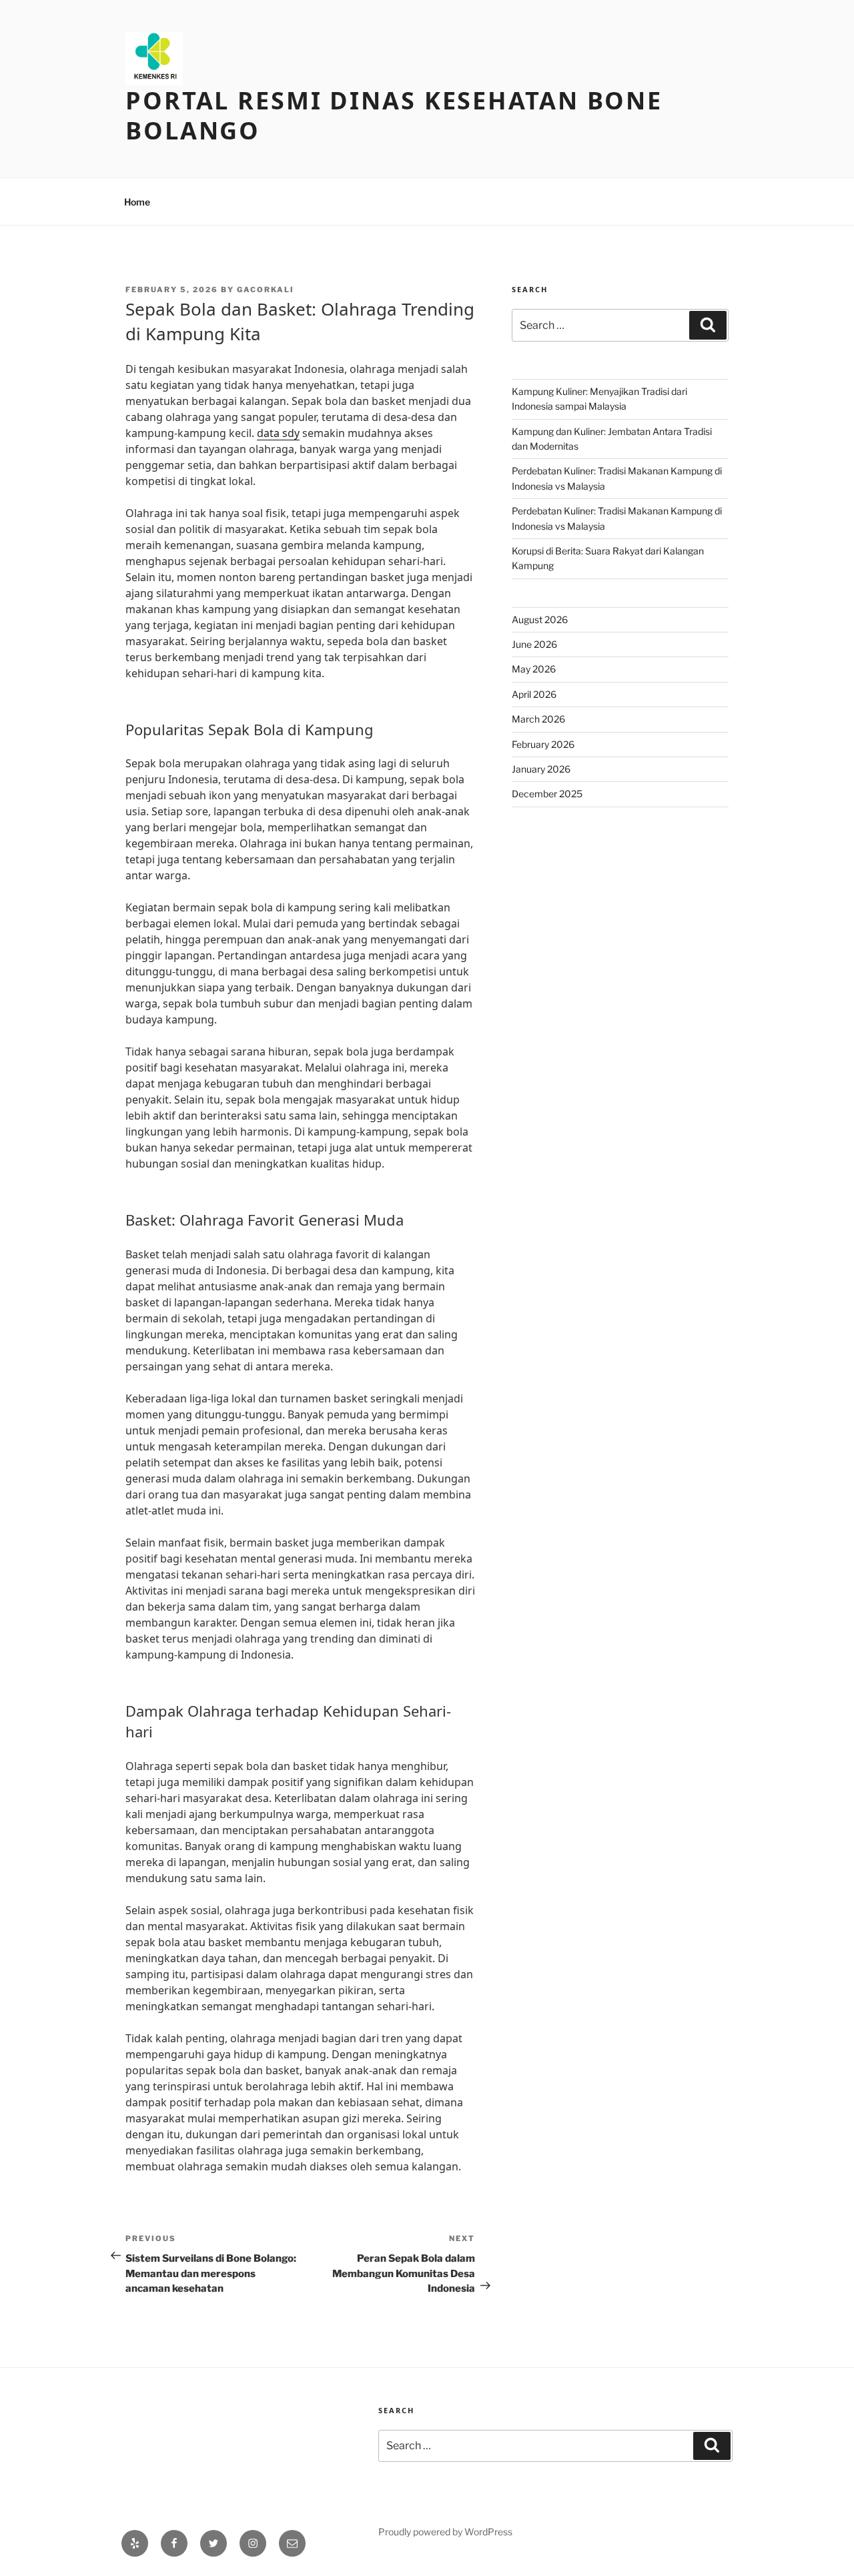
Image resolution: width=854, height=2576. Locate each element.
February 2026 (543, 744)
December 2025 (547, 794)
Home (137, 202)
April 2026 (534, 694)
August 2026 (540, 619)
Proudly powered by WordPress (445, 2532)
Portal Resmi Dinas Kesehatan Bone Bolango (394, 115)
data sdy (278, 433)
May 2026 (534, 669)
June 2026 (534, 644)
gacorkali (266, 290)
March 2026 (538, 719)
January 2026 (541, 769)
